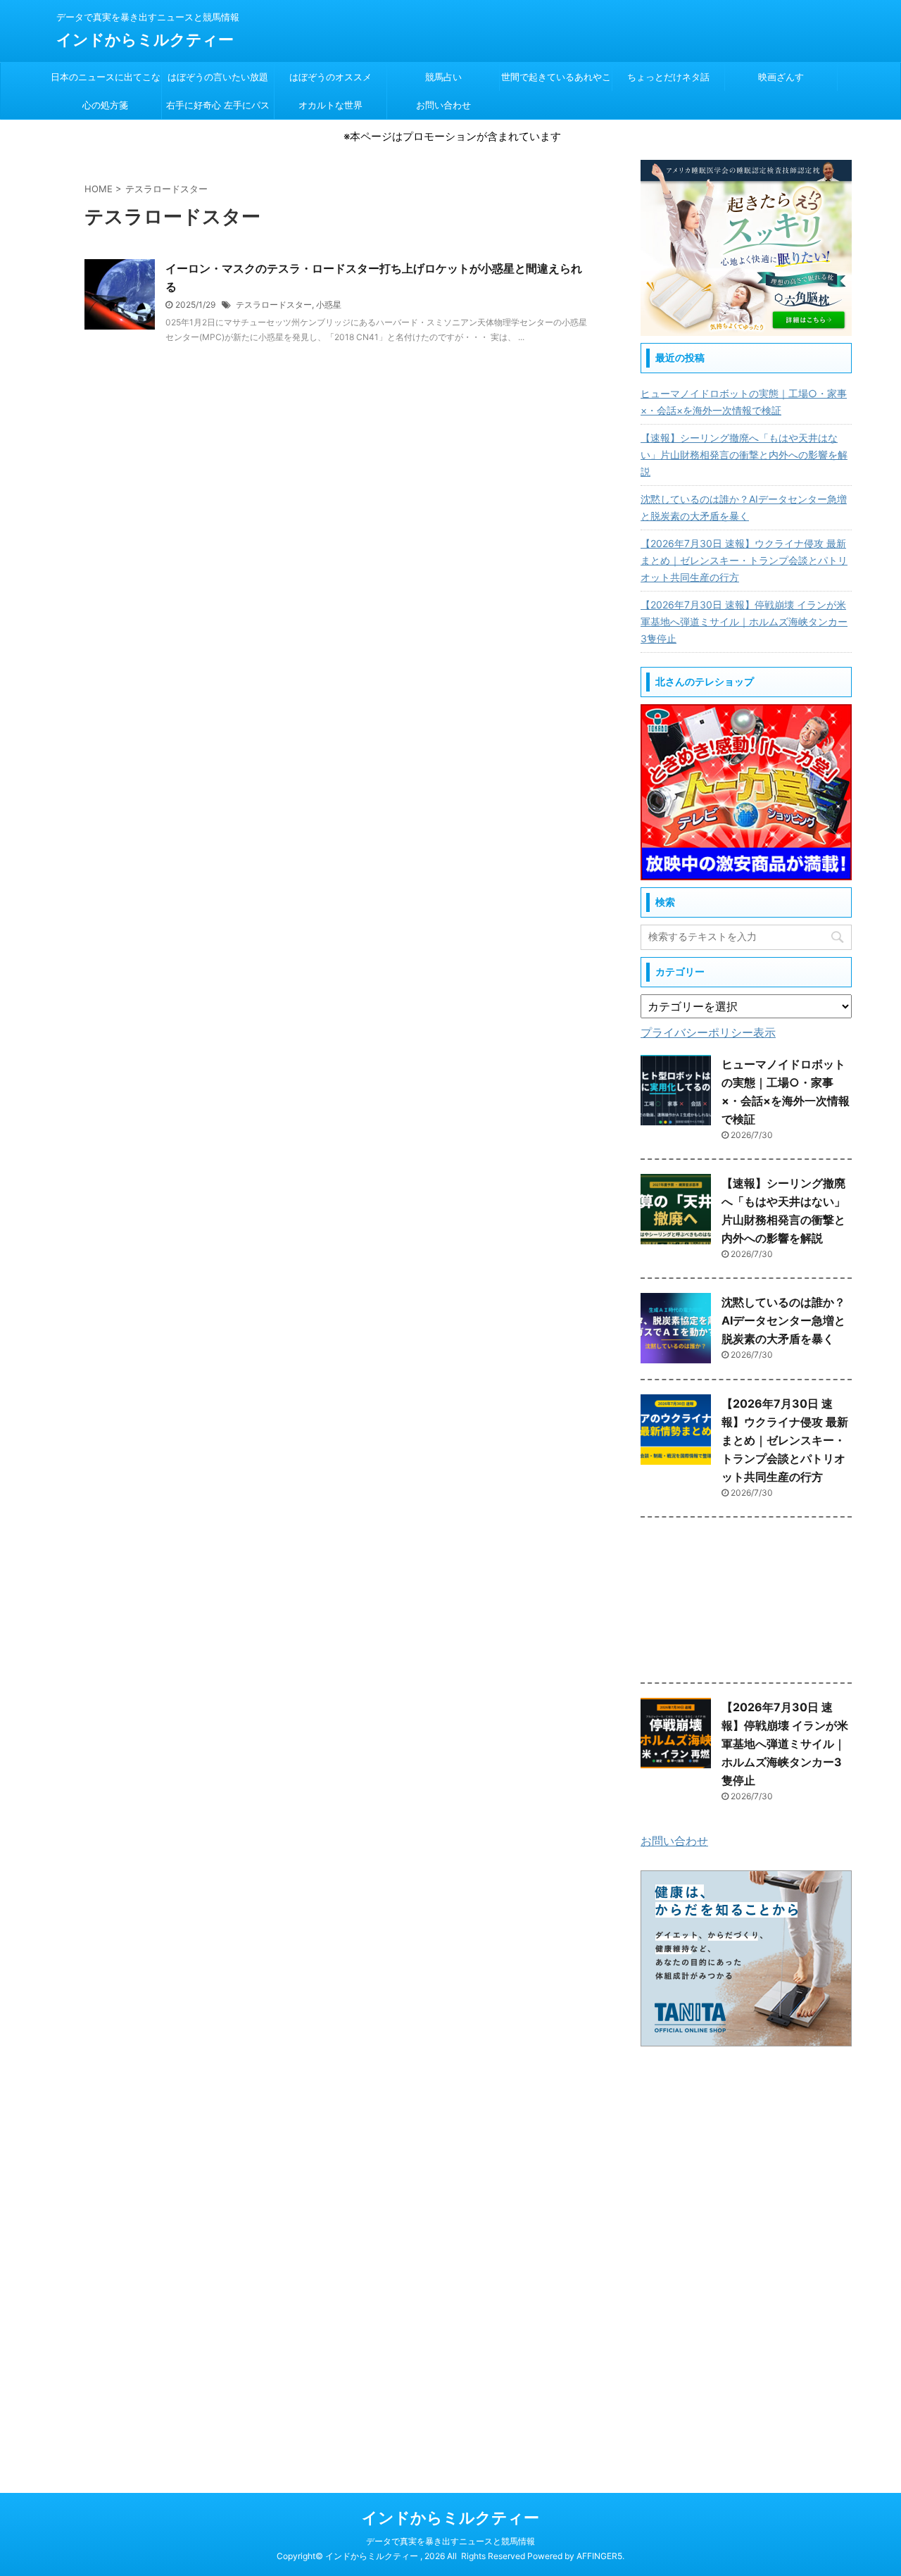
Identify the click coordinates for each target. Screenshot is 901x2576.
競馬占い (443, 77)
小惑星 (329, 305)
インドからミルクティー (145, 39)
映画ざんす (781, 77)
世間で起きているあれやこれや (556, 81)
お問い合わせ (443, 105)
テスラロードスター (274, 305)
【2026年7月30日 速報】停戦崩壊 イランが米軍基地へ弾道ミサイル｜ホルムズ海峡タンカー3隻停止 (744, 621)
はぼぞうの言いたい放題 (218, 77)
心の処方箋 (105, 105)
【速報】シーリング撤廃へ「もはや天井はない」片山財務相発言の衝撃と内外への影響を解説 (744, 455)
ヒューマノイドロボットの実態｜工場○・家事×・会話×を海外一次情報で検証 (744, 402)
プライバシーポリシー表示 (708, 1032)
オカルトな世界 (330, 105)
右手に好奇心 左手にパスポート (218, 109)
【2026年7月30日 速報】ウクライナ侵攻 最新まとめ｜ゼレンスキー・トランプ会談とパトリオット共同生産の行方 (744, 560)
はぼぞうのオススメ (330, 77)
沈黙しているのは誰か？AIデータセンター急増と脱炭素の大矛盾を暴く (744, 507)
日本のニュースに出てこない (106, 81)
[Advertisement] (746, 1603)
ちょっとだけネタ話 (668, 77)
